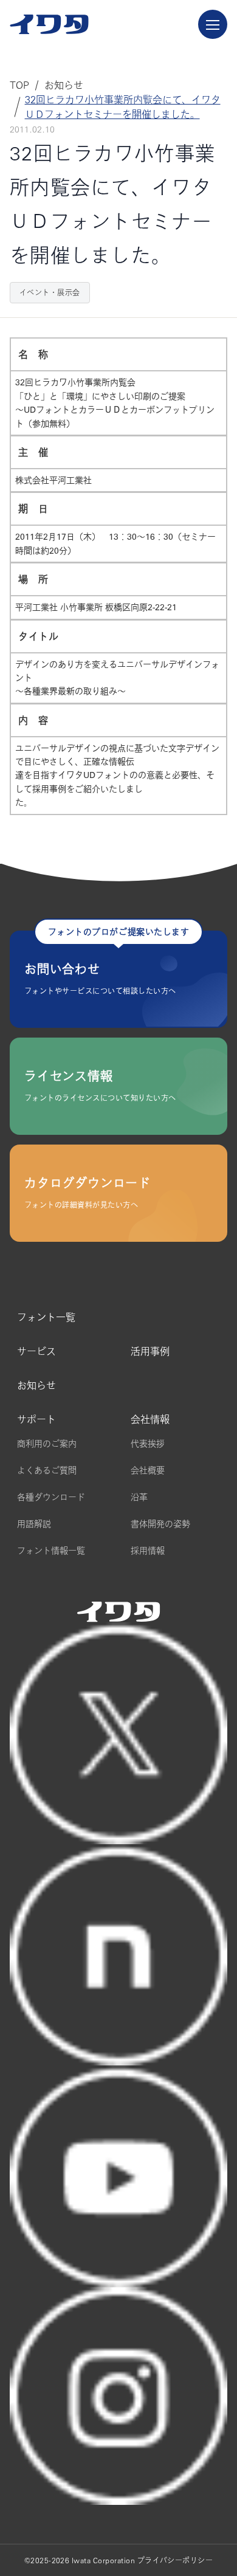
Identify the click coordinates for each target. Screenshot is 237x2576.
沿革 (139, 1497)
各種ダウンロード (51, 1497)
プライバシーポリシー (175, 2560)
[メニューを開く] (213, 24)
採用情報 (148, 1551)
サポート (36, 1419)
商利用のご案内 (47, 1444)
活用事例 (150, 1351)
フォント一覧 (46, 1317)
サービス (36, 1351)
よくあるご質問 (47, 1470)
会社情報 (150, 1419)
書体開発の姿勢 (160, 1524)
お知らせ (36, 1385)
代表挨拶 (148, 1444)
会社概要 (148, 1470)
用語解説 (34, 1524)
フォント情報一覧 (51, 1551)
